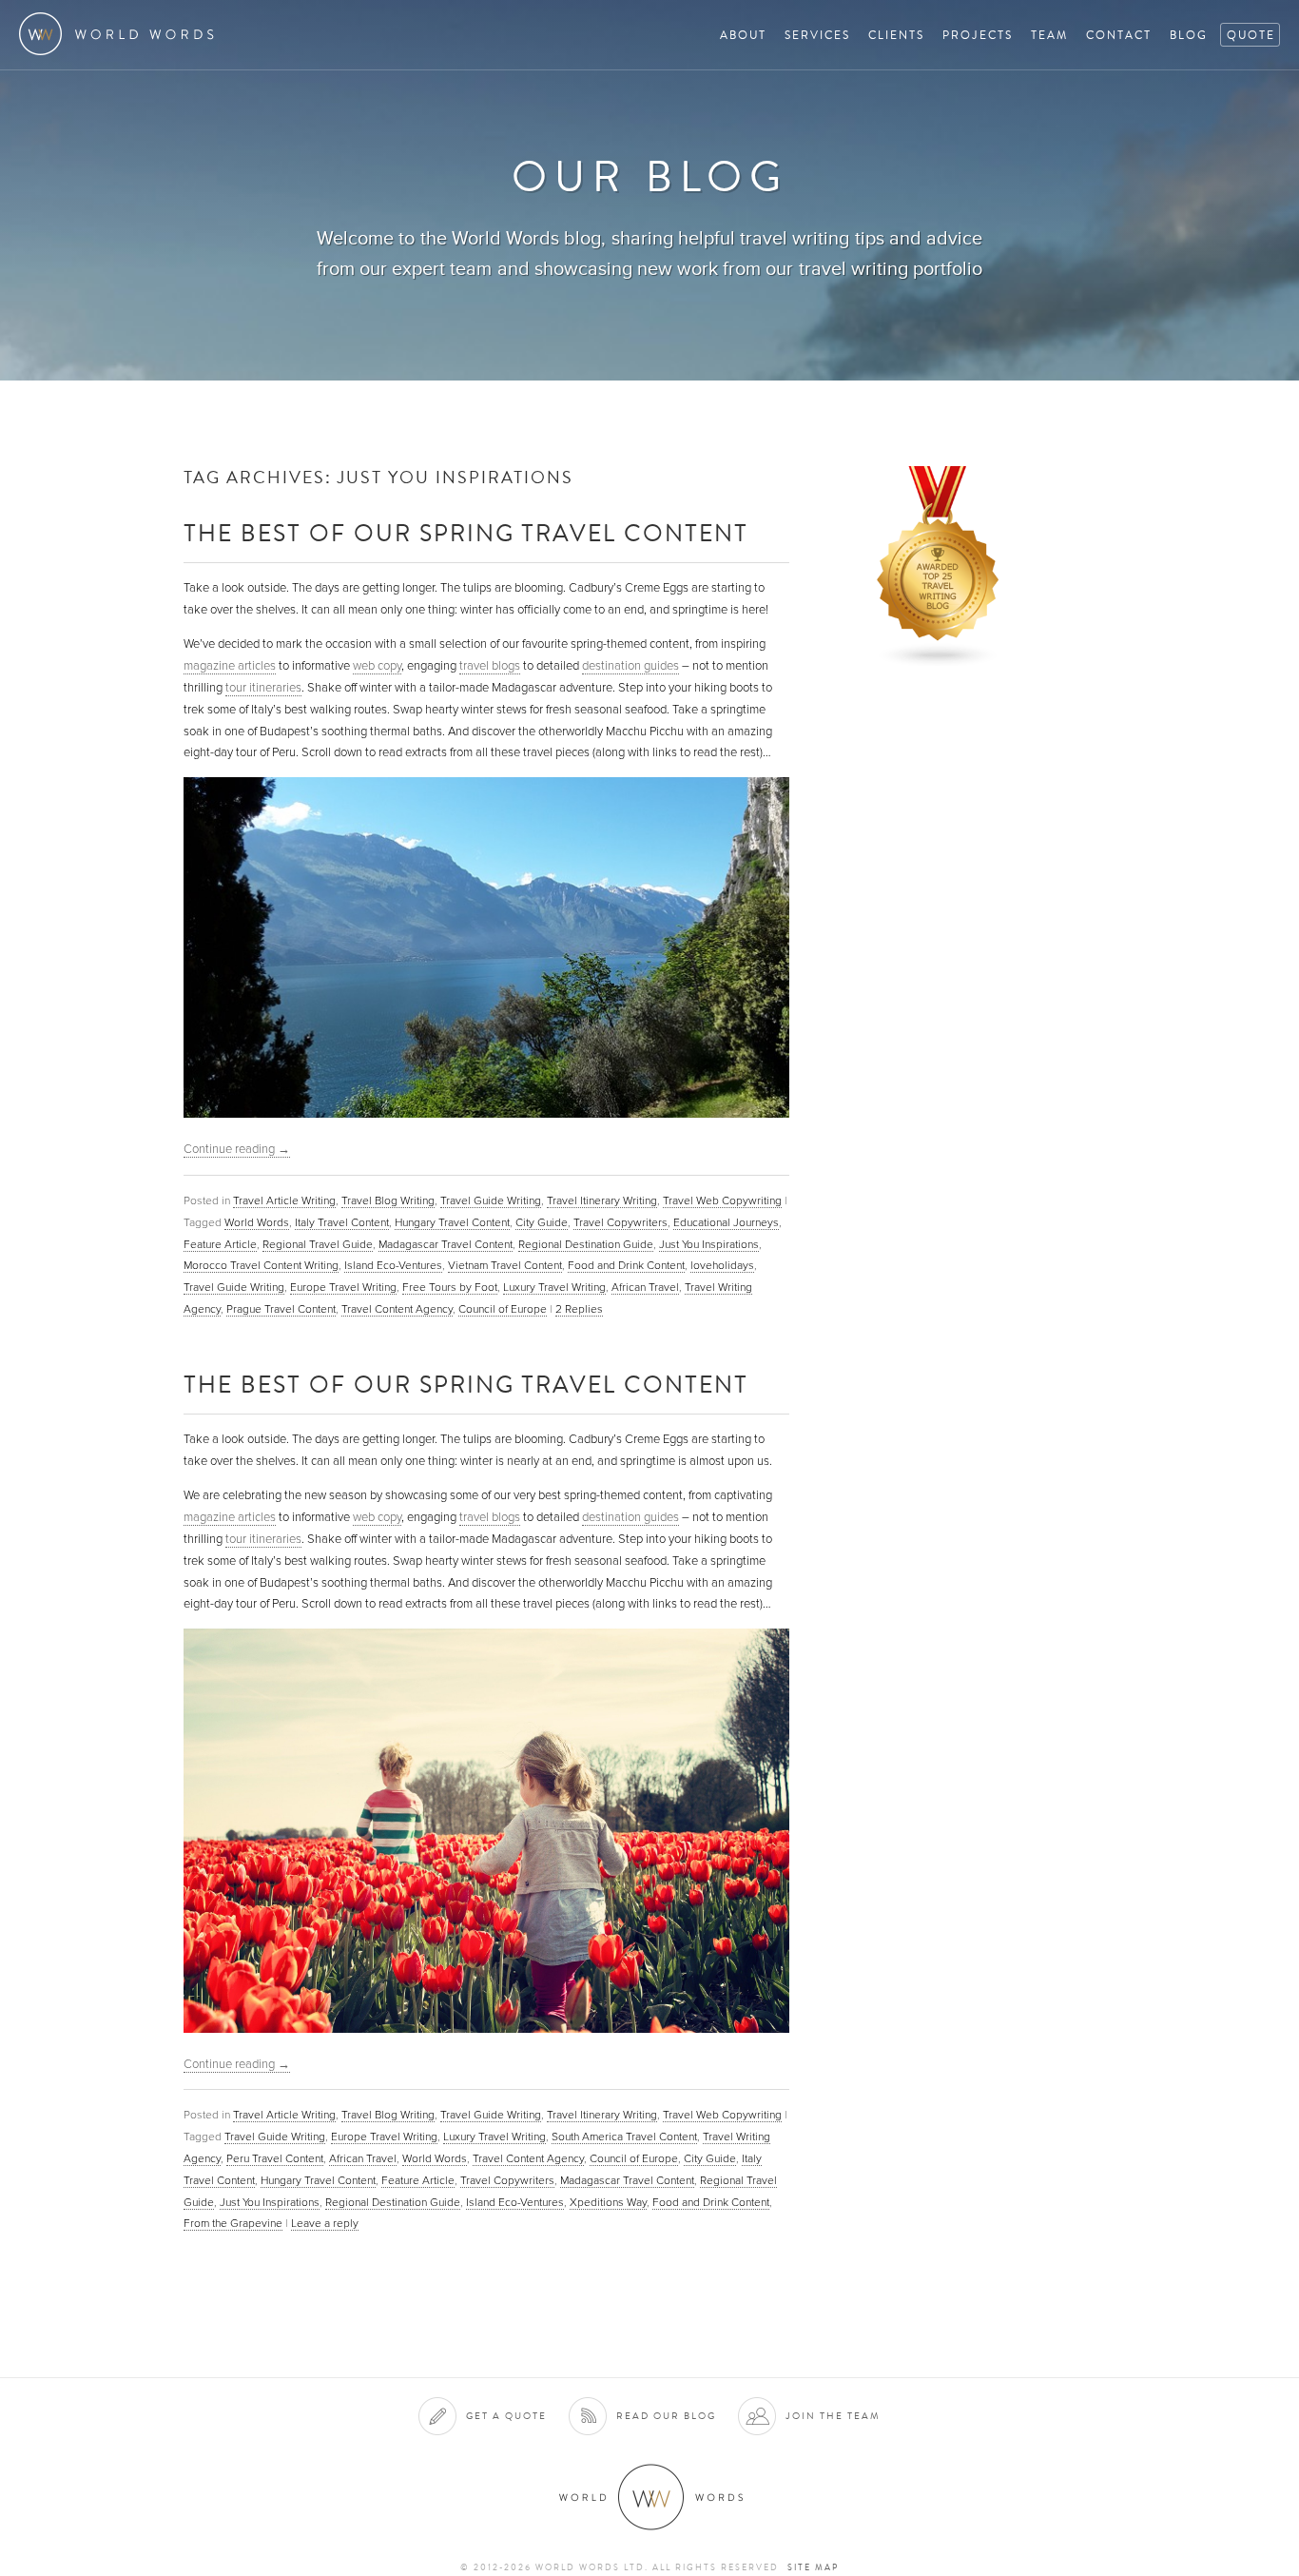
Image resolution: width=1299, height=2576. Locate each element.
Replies (579, 1309)
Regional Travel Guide (318, 1244)
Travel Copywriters (620, 1222)
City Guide (542, 1222)
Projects (978, 35)
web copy (377, 666)
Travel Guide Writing (491, 1200)
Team (1049, 35)
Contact (1119, 35)
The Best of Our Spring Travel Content (466, 532)
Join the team (833, 2416)
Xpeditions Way (608, 2202)
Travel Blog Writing (388, 1200)
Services (817, 35)
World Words (121, 34)
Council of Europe (503, 1309)
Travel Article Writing (284, 1200)
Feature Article (220, 1244)
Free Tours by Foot (450, 1287)
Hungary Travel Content (452, 1222)
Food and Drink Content (626, 1265)
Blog (1189, 35)
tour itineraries (263, 688)
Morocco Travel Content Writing (261, 1265)
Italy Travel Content (342, 1222)
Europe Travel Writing (343, 1287)
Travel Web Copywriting (722, 1200)
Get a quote (506, 2416)
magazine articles (230, 666)
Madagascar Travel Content (446, 1244)
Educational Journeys (726, 1222)
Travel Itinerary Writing (602, 1200)
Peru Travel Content (275, 2158)
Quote (1251, 35)
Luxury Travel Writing (554, 1287)
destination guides (630, 666)
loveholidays (722, 1265)
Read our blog (666, 2416)
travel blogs (490, 666)
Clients (896, 35)
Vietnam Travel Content (505, 1265)
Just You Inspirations (709, 1244)
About (743, 35)
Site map (813, 2567)
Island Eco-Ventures (393, 1265)
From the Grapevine (233, 2223)
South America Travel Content (624, 2137)
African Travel (645, 1287)
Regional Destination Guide (586, 1244)
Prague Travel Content (281, 1309)
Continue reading (237, 1149)
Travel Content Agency (397, 1309)
